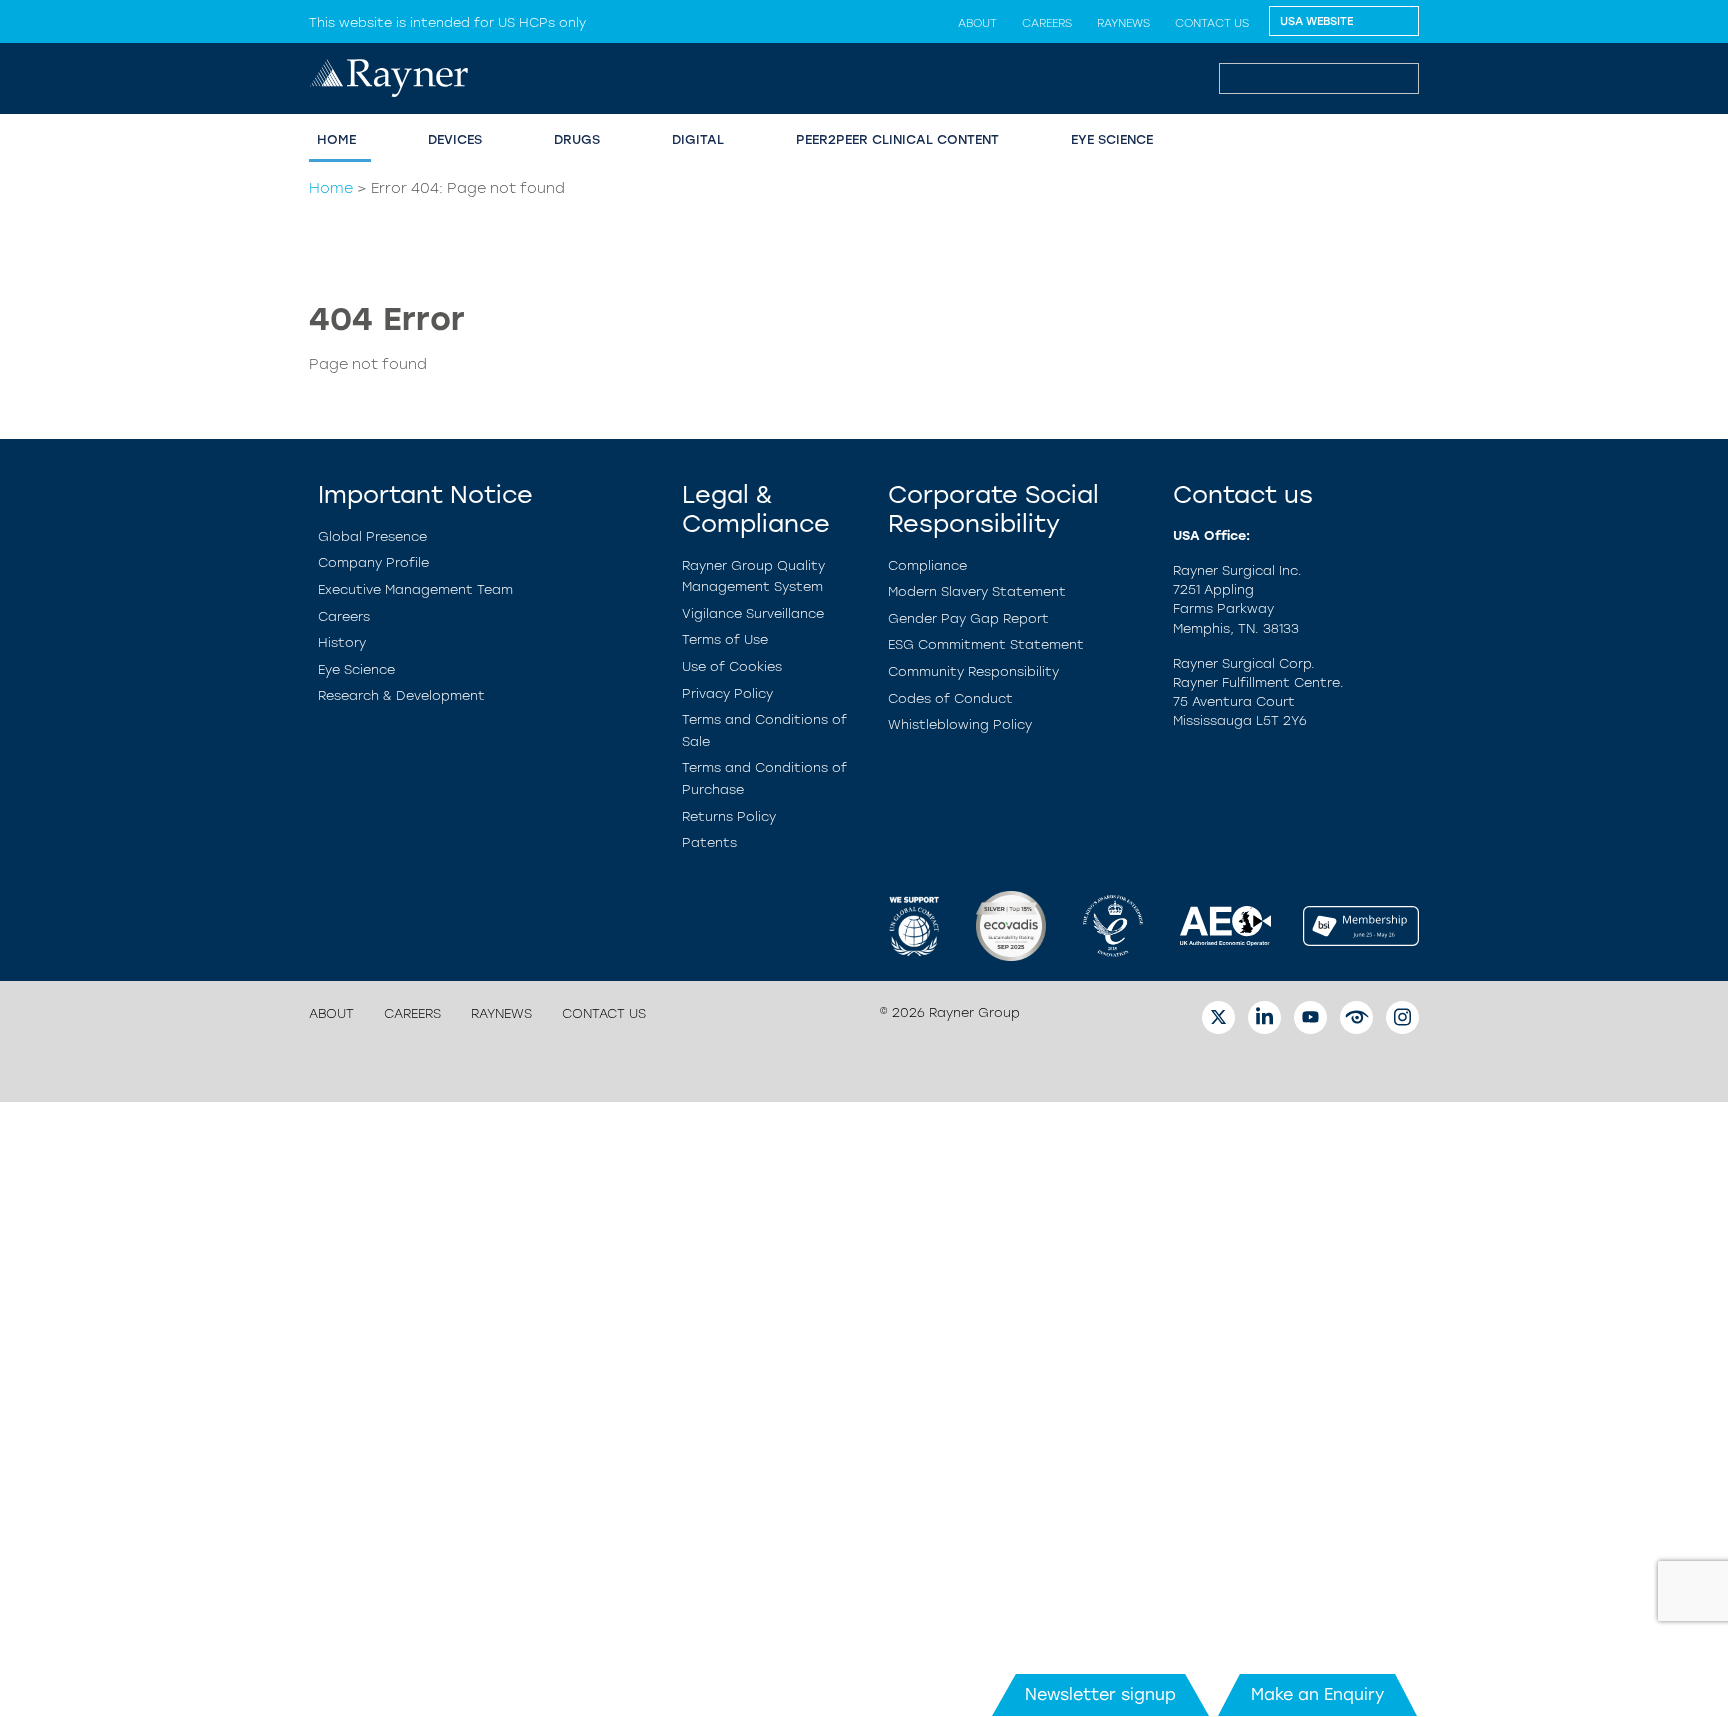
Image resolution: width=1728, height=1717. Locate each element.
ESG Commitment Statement (986, 644)
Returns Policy (729, 816)
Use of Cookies (732, 666)
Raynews (1123, 23)
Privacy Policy (727, 693)
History (342, 642)
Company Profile (373, 562)
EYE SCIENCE (1112, 139)
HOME (336, 139)
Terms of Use (725, 639)
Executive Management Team (415, 589)
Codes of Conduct (950, 698)
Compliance (927, 565)
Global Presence (372, 536)
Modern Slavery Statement (977, 591)
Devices (455, 139)
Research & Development (401, 695)
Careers (1047, 23)
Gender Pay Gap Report (968, 618)
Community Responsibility (973, 671)
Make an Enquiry (1317, 1694)
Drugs (577, 139)
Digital (698, 139)
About (977, 23)
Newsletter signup (1100, 1694)
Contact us (1212, 23)
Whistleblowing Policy (960, 724)
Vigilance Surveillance (753, 613)
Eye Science (356, 669)
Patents (709, 842)
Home (331, 188)
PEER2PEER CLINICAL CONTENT (897, 139)
